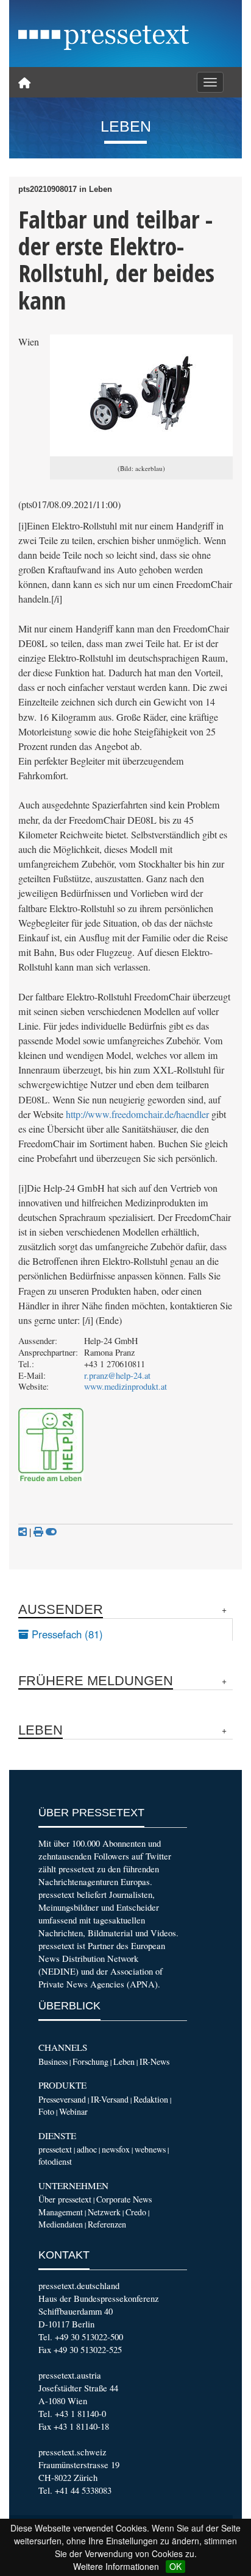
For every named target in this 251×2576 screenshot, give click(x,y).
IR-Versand (110, 2099)
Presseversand (62, 2099)
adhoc (87, 2149)
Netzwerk (104, 2212)
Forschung (90, 2061)
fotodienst (55, 2161)
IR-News (154, 2061)
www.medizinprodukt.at (125, 1386)
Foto (46, 2111)
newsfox (116, 2149)
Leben (124, 2061)
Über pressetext (65, 2199)
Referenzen (107, 2224)
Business (53, 2061)
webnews (150, 2149)
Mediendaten (61, 2224)
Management (61, 2212)
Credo (136, 2212)
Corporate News (124, 2199)
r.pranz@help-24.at (117, 1375)
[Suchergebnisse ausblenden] (51, 1532)
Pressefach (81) (66, 1634)
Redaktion (151, 2099)
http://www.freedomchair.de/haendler (137, 1114)
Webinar (73, 2111)
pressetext (55, 2149)
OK (175, 2566)
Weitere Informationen (116, 2566)
